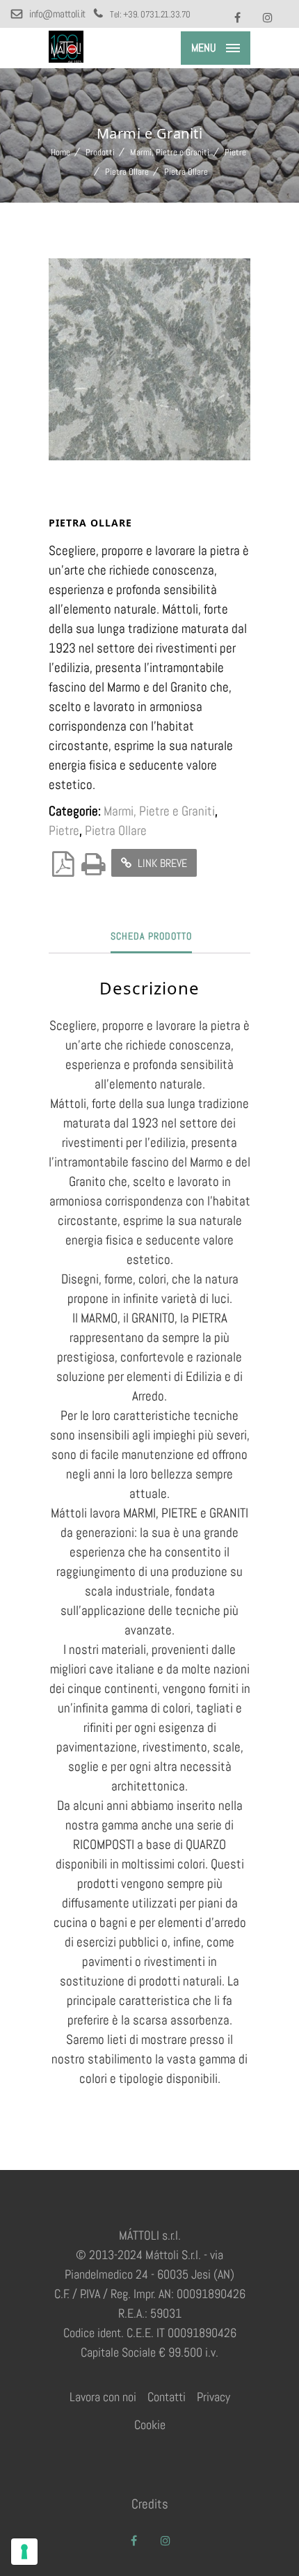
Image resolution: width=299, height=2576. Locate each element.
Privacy (213, 2397)
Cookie (150, 2425)
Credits (150, 2504)
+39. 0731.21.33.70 (157, 14)
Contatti (167, 2397)
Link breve (161, 863)
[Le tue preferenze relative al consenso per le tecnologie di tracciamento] (24, 2552)
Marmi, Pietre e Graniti (170, 152)
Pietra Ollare (127, 172)
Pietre (235, 152)
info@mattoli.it (58, 14)
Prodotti (100, 152)
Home (60, 152)
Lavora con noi (103, 2397)
